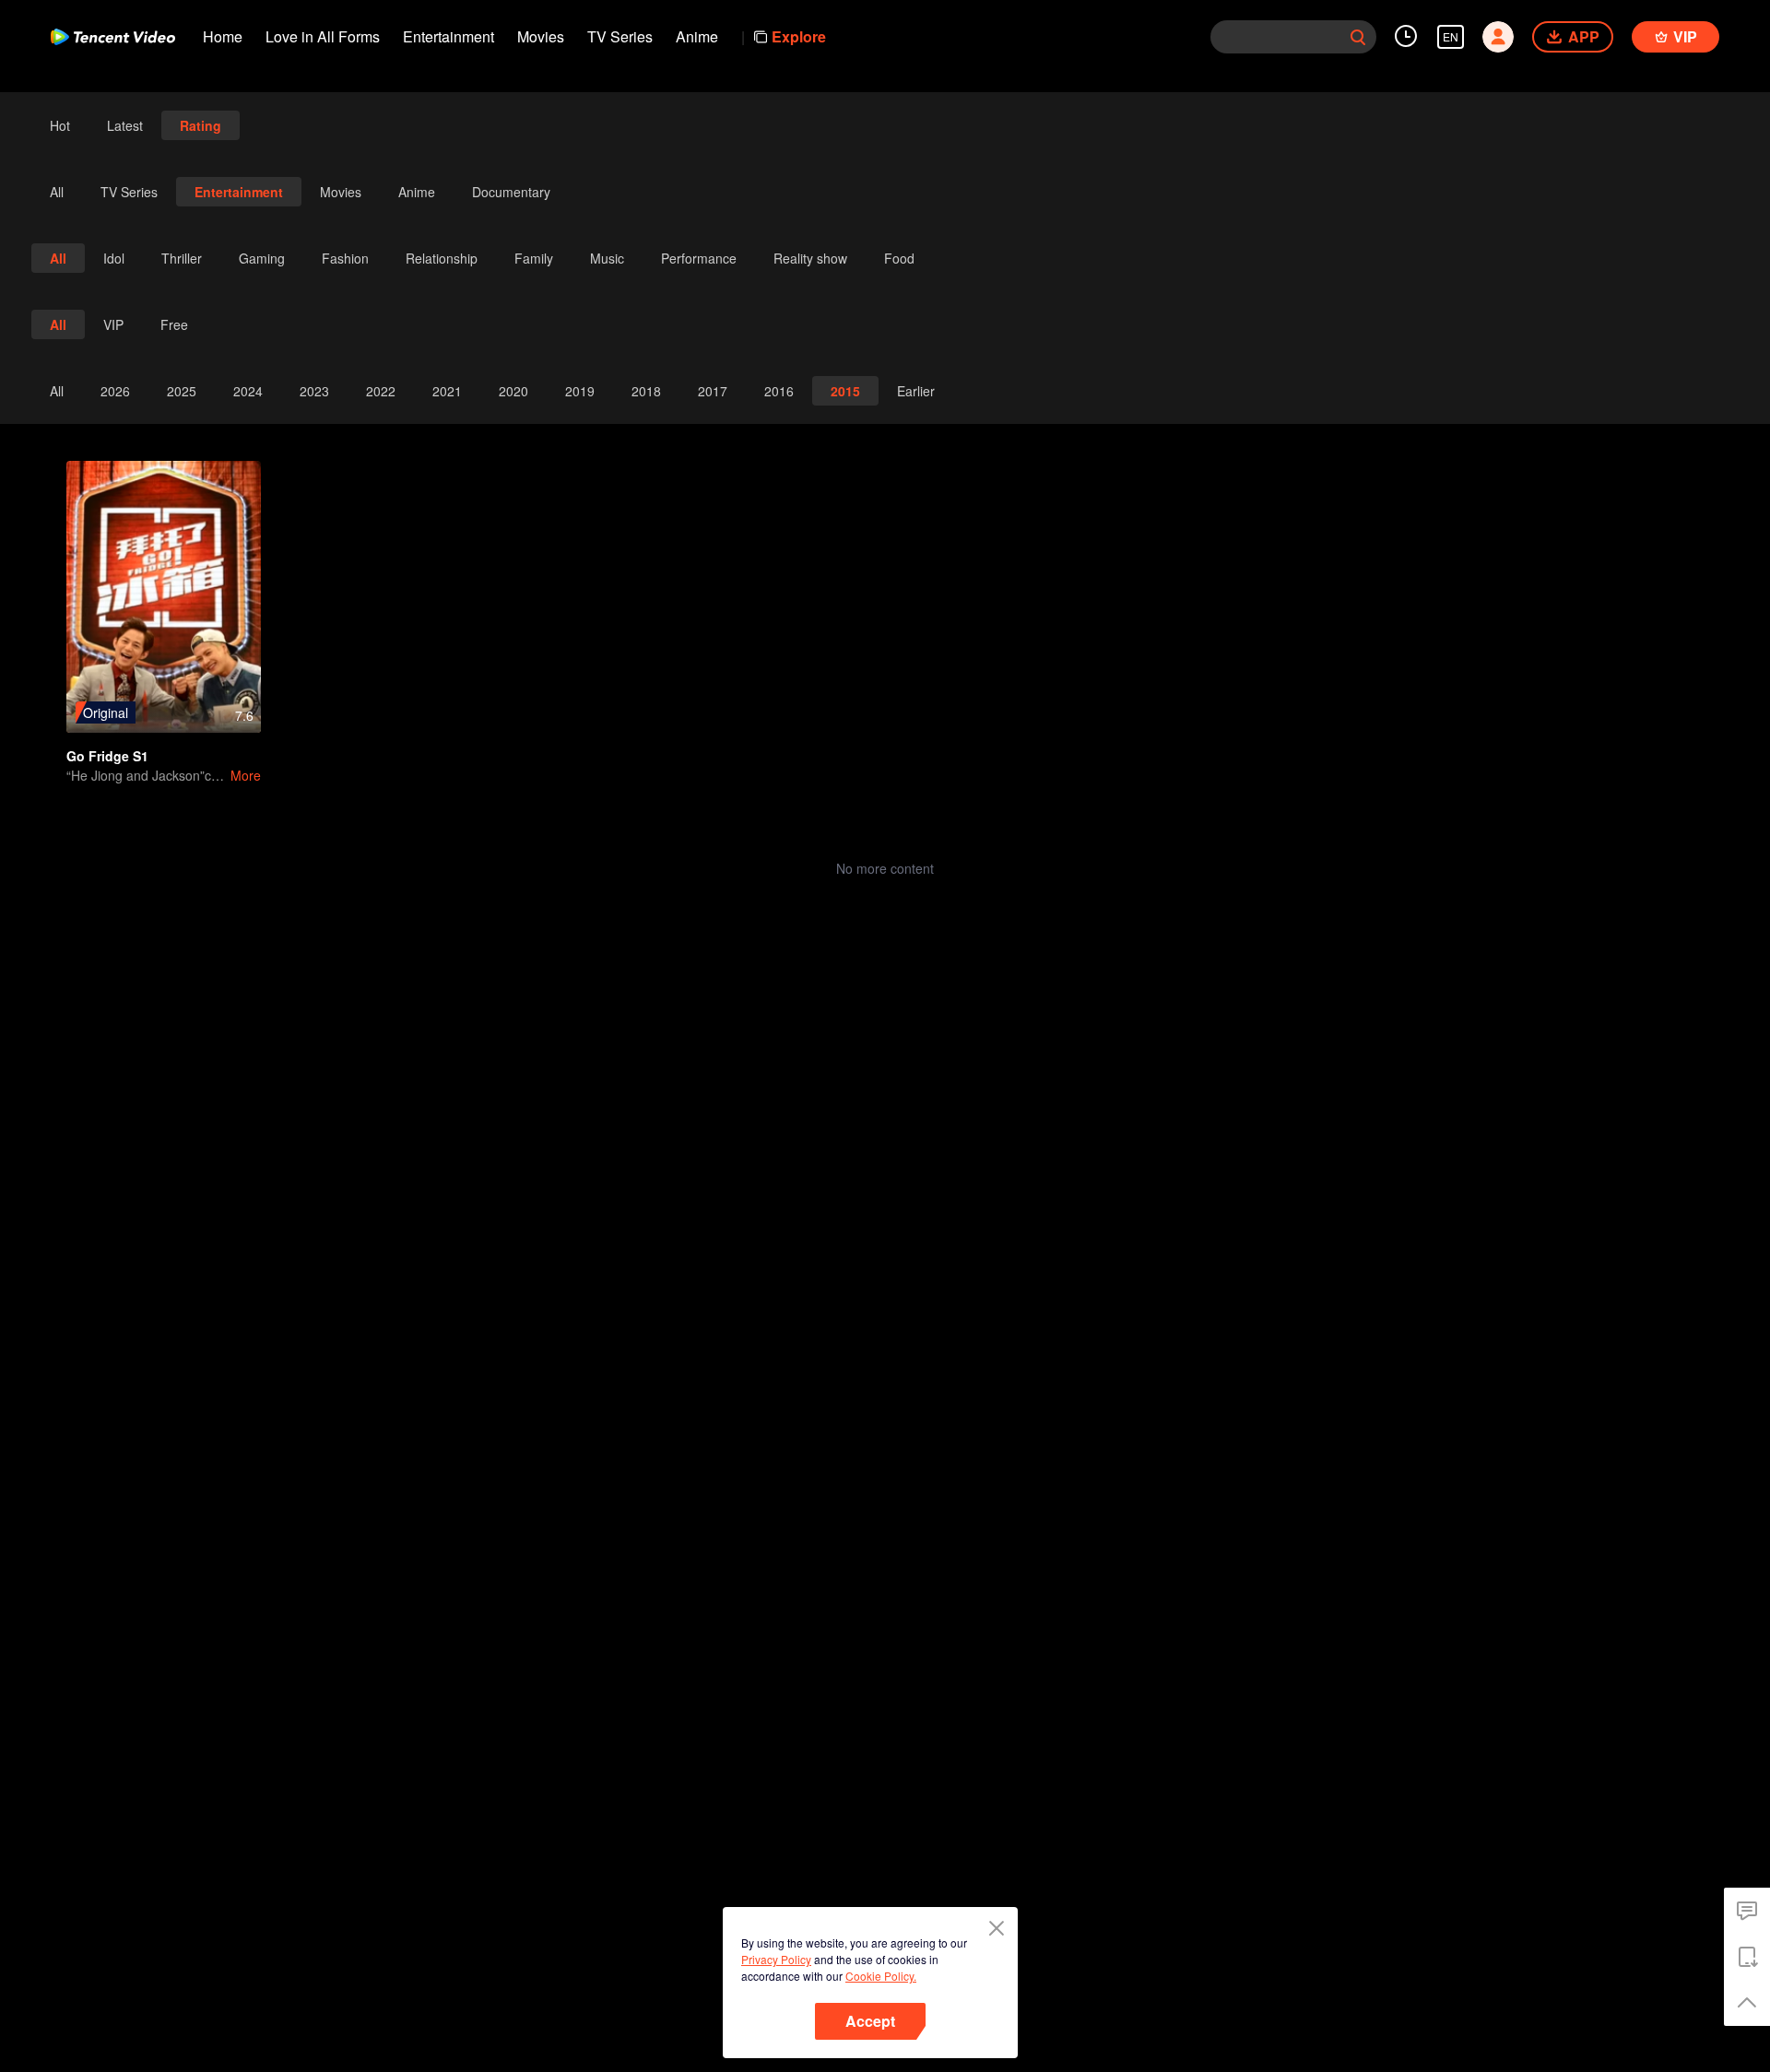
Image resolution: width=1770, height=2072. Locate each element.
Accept (870, 2021)
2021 (447, 391)
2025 (182, 391)
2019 (580, 391)
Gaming (262, 258)
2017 (713, 391)
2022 (381, 391)
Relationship (442, 258)
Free (174, 324)
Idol (114, 258)
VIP (113, 324)
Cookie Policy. (881, 1976)
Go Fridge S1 (107, 756)
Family (534, 258)
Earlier (916, 391)
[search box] (1358, 37)
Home (223, 36)
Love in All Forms (323, 36)
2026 (115, 391)
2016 (779, 391)
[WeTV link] (113, 37)
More (246, 775)
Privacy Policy (776, 1959)
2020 (513, 391)
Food (899, 258)
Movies (541, 36)
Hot (60, 125)
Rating (201, 125)
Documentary (511, 192)
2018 (646, 391)
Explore (799, 36)
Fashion (345, 258)
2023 (314, 391)
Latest (125, 125)
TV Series (620, 36)
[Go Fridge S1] (164, 597)
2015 (845, 391)
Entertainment (448, 36)
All (57, 192)
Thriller (182, 258)
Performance (699, 258)
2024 (248, 391)
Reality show (810, 258)
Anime (697, 36)
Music (607, 258)
